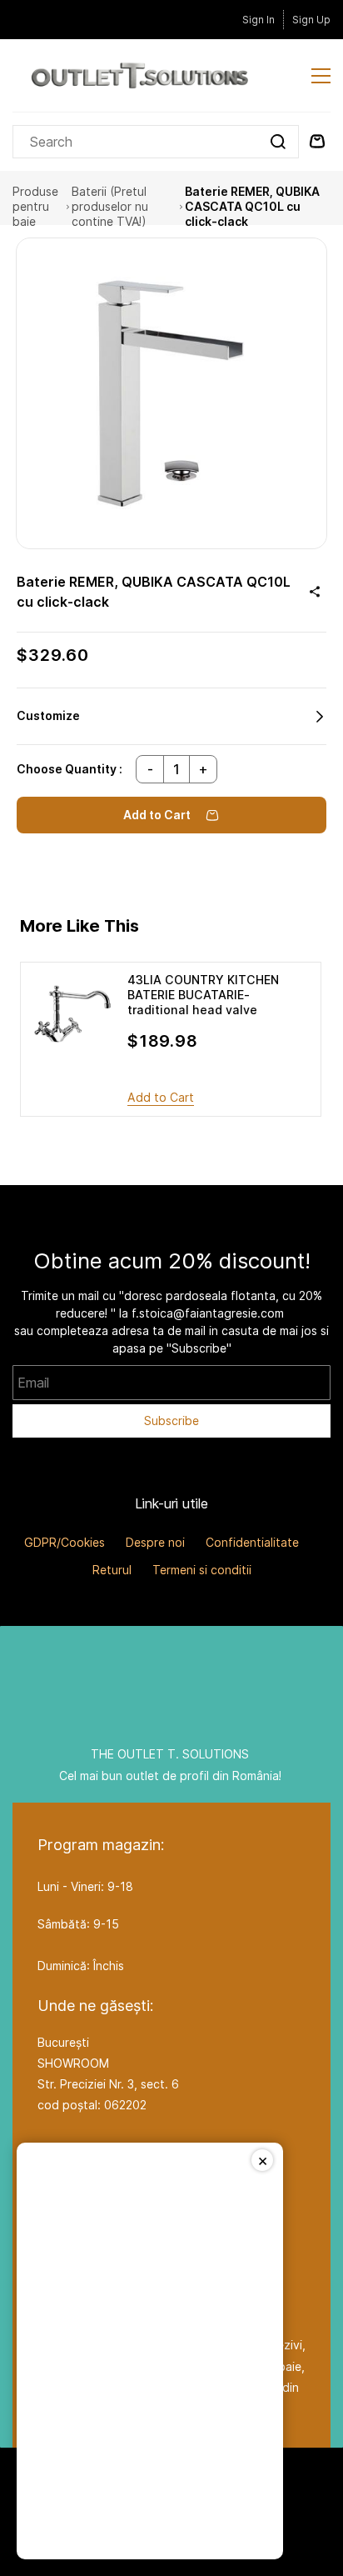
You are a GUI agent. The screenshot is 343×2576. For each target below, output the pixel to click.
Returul (112, 1570)
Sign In (258, 20)
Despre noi (155, 1542)
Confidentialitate (252, 1542)
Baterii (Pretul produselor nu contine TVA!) (110, 207)
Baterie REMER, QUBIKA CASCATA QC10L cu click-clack (252, 207)
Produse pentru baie (35, 207)
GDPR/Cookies (65, 1542)
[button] (171, 716)
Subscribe (171, 1421)
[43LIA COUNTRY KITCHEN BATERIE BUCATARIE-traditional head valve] (72, 1014)
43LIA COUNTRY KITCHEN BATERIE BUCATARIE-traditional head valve (203, 995)
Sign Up (311, 20)
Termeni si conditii (202, 1570)
